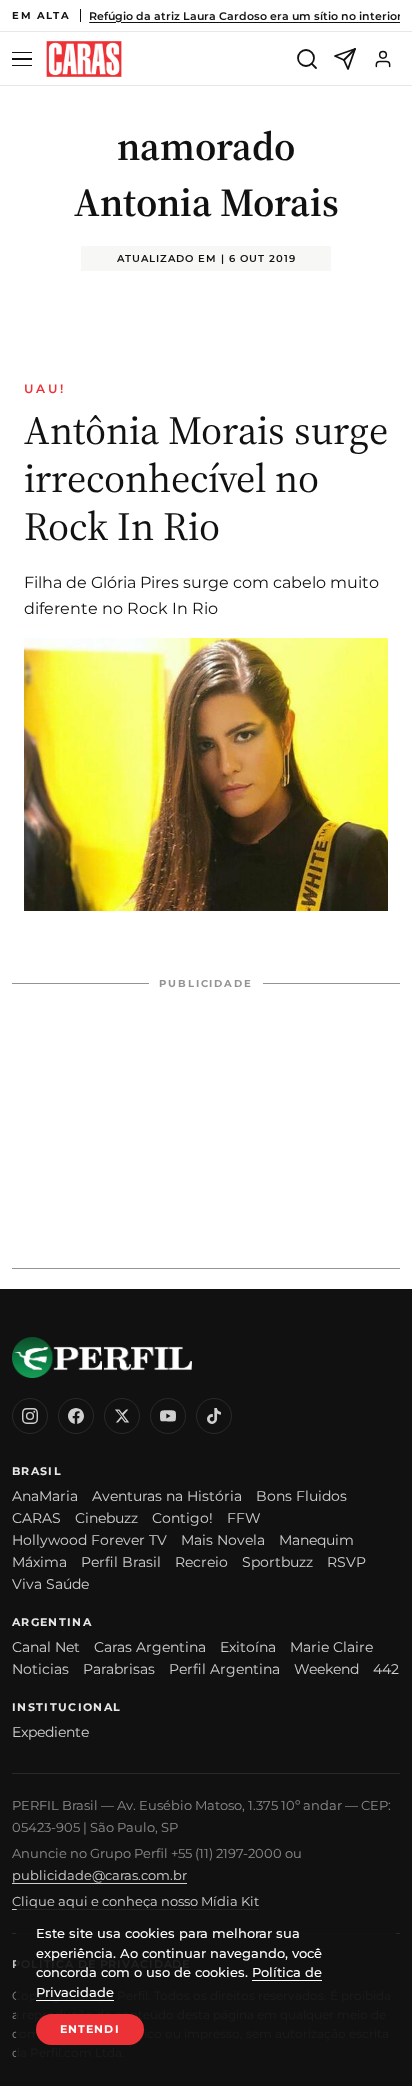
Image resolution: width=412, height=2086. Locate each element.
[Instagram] (30, 1416)
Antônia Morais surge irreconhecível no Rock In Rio (206, 478)
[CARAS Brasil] (84, 59)
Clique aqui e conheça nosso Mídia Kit (135, 1901)
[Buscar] (307, 59)
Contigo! (182, 1518)
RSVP (346, 1562)
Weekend (326, 1669)
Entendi (90, 2029)
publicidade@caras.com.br (99, 1875)
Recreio (201, 1562)
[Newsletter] (345, 59)
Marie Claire (331, 1647)
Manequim (316, 1540)
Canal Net (46, 1647)
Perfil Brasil (121, 1562)
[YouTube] (168, 1416)
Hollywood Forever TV (89, 1540)
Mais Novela (223, 1540)
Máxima (39, 1562)
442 (386, 1669)
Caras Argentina (150, 1647)
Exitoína (248, 1647)
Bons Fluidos (301, 1496)
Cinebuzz (106, 1518)
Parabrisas (119, 1669)
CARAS (36, 1518)
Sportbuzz (277, 1562)
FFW (244, 1518)
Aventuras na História (167, 1496)
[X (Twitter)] (122, 1416)
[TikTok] (214, 1416)
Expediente (50, 1732)
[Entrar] (383, 59)
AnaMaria (45, 1496)
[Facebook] (76, 1416)
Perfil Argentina (224, 1669)
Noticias (40, 1669)
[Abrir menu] (25, 59)
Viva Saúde (50, 1584)
